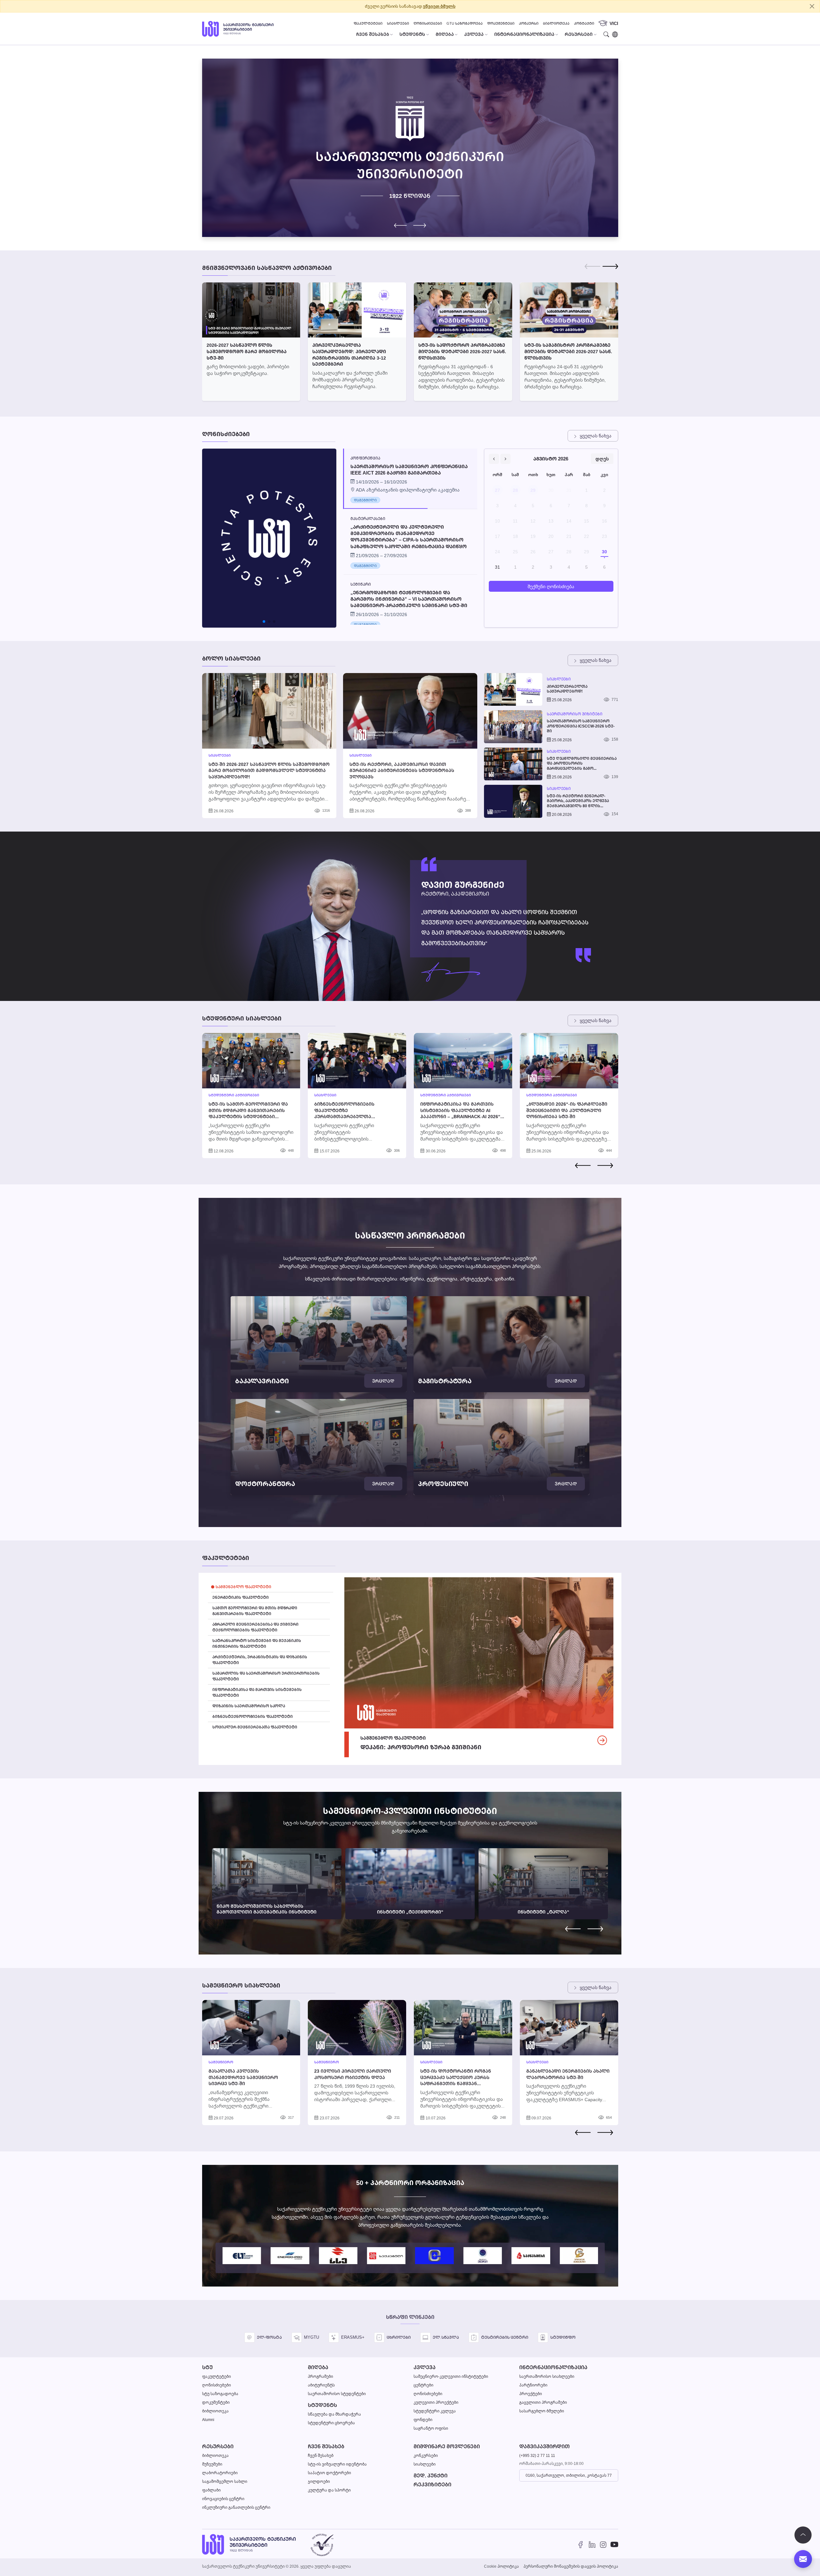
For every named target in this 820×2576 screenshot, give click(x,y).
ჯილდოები (319, 2481)
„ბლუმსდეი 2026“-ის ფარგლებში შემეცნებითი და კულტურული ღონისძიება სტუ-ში (567, 1110)
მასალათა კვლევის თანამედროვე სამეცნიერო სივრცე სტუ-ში (243, 2077)
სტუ (207, 2367)
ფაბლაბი (211, 2490)
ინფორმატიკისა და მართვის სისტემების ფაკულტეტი (257, 1692)
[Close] (812, 6)
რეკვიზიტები (432, 2485)
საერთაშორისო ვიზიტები (575, 714)
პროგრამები (320, 2376)
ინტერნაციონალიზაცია (553, 2367)
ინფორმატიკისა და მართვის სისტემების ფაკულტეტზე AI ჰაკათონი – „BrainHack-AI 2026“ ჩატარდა (460, 1113)
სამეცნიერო (221, 2062)
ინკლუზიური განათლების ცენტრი (236, 2507)
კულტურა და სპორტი (329, 2490)
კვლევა (425, 2367)
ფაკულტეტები (368, 23)
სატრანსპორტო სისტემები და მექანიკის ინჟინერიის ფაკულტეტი (257, 1643)
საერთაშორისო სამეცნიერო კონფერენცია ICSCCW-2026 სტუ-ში (581, 726)
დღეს (602, 459)
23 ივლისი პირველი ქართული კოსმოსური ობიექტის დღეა (353, 2074)
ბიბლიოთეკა (556, 23)
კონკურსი (529, 23)
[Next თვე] (505, 459)
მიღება (318, 2367)
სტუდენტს (322, 2405)
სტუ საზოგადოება (220, 2394)
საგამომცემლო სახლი (225, 2481)
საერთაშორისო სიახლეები (547, 2376)
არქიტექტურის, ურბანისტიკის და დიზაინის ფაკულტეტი (260, 1660)
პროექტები (531, 2394)
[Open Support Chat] (803, 2559)
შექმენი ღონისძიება (551, 586)
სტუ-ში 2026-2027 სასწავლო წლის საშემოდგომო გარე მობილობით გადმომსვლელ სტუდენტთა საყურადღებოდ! (269, 770)
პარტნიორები (533, 2385)
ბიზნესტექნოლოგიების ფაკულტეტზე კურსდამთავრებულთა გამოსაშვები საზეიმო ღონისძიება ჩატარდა (344, 1116)
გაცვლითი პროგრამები (543, 2402)
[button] (420, 225)
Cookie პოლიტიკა (501, 2566)
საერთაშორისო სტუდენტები (337, 2394)
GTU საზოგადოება (465, 23)
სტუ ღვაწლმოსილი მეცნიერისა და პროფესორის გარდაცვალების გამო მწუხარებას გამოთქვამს (582, 764)
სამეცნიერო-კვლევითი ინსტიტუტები (451, 2376)
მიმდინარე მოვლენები (447, 2446)
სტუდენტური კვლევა (435, 2411)
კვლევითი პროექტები (436, 2402)
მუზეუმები (212, 2464)
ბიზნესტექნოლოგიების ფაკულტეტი (253, 1716)
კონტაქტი (584, 23)
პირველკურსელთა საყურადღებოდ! (567, 689)
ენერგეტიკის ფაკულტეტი (241, 1597)
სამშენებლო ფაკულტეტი (243, 1587)
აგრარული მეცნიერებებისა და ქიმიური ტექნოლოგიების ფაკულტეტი (255, 1627)
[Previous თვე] (494, 459)
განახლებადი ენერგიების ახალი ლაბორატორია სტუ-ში (568, 2074)
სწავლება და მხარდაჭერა (334, 2414)
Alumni (208, 2420)
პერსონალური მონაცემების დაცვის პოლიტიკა (571, 2566)
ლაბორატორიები (220, 2473)
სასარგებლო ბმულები (542, 2411)
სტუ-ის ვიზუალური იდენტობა (337, 2464)
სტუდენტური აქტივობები (234, 1095)
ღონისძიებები (428, 23)
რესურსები (218, 2446)
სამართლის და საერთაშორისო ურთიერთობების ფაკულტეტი (266, 1676)
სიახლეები (398, 23)
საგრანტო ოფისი (431, 2428)
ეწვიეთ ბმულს (439, 6)
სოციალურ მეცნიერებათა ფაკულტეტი (255, 1727)
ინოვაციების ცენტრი (223, 2499)
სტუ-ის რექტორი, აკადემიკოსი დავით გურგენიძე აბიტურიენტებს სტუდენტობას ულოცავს (402, 770)
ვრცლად (383, 1381)
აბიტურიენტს (321, 2385)
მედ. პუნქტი (430, 2476)
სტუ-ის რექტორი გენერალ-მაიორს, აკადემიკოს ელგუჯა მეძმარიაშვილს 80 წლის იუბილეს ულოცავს (578, 801)
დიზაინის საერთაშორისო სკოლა (249, 1706)
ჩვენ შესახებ (326, 2446)
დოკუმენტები (501, 23)
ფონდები (423, 2420)
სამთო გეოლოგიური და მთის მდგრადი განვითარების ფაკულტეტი (255, 1611)
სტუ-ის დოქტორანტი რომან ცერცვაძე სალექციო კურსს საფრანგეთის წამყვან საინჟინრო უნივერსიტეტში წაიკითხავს (456, 2083)
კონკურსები (426, 2455)
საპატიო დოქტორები (329, 2473)
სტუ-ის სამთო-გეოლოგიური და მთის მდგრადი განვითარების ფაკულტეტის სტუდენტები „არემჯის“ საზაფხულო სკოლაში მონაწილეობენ (250, 1116)
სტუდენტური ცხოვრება (331, 2423)
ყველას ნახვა (596, 436)
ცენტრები (423, 2385)
